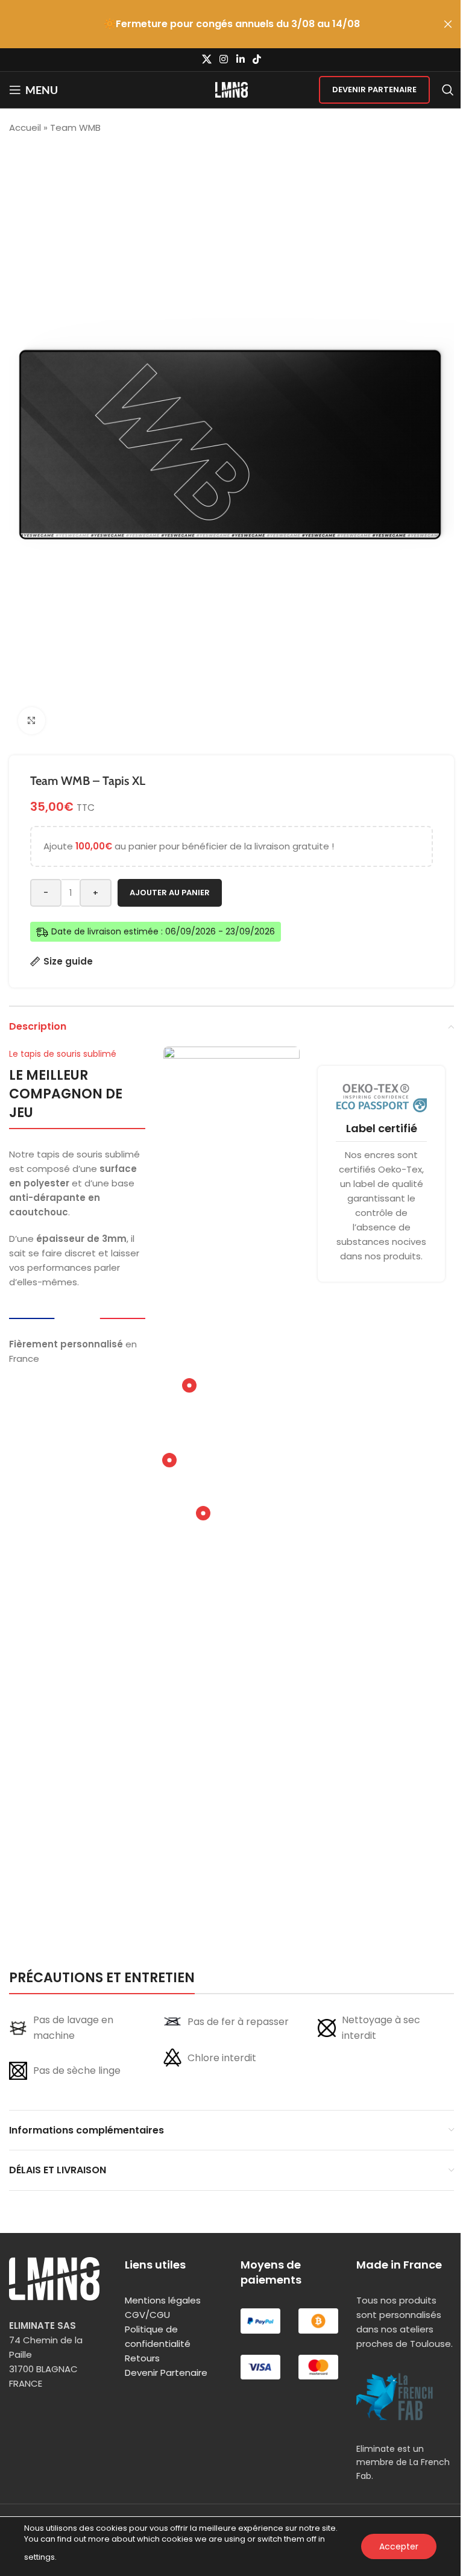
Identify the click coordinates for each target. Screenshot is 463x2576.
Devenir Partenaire (374, 90)
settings (39, 2557)
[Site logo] (232, 89)
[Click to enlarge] (32, 721)
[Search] (448, 90)
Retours (142, 2358)
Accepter (399, 2546)
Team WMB (75, 128)
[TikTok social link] (257, 59)
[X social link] (206, 59)
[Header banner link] (231, 24)
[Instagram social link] (224, 59)
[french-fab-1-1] (395, 2397)
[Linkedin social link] (240, 59)
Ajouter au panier (170, 893)
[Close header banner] (448, 24)
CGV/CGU (147, 2315)
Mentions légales (163, 2300)
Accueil (25, 128)
